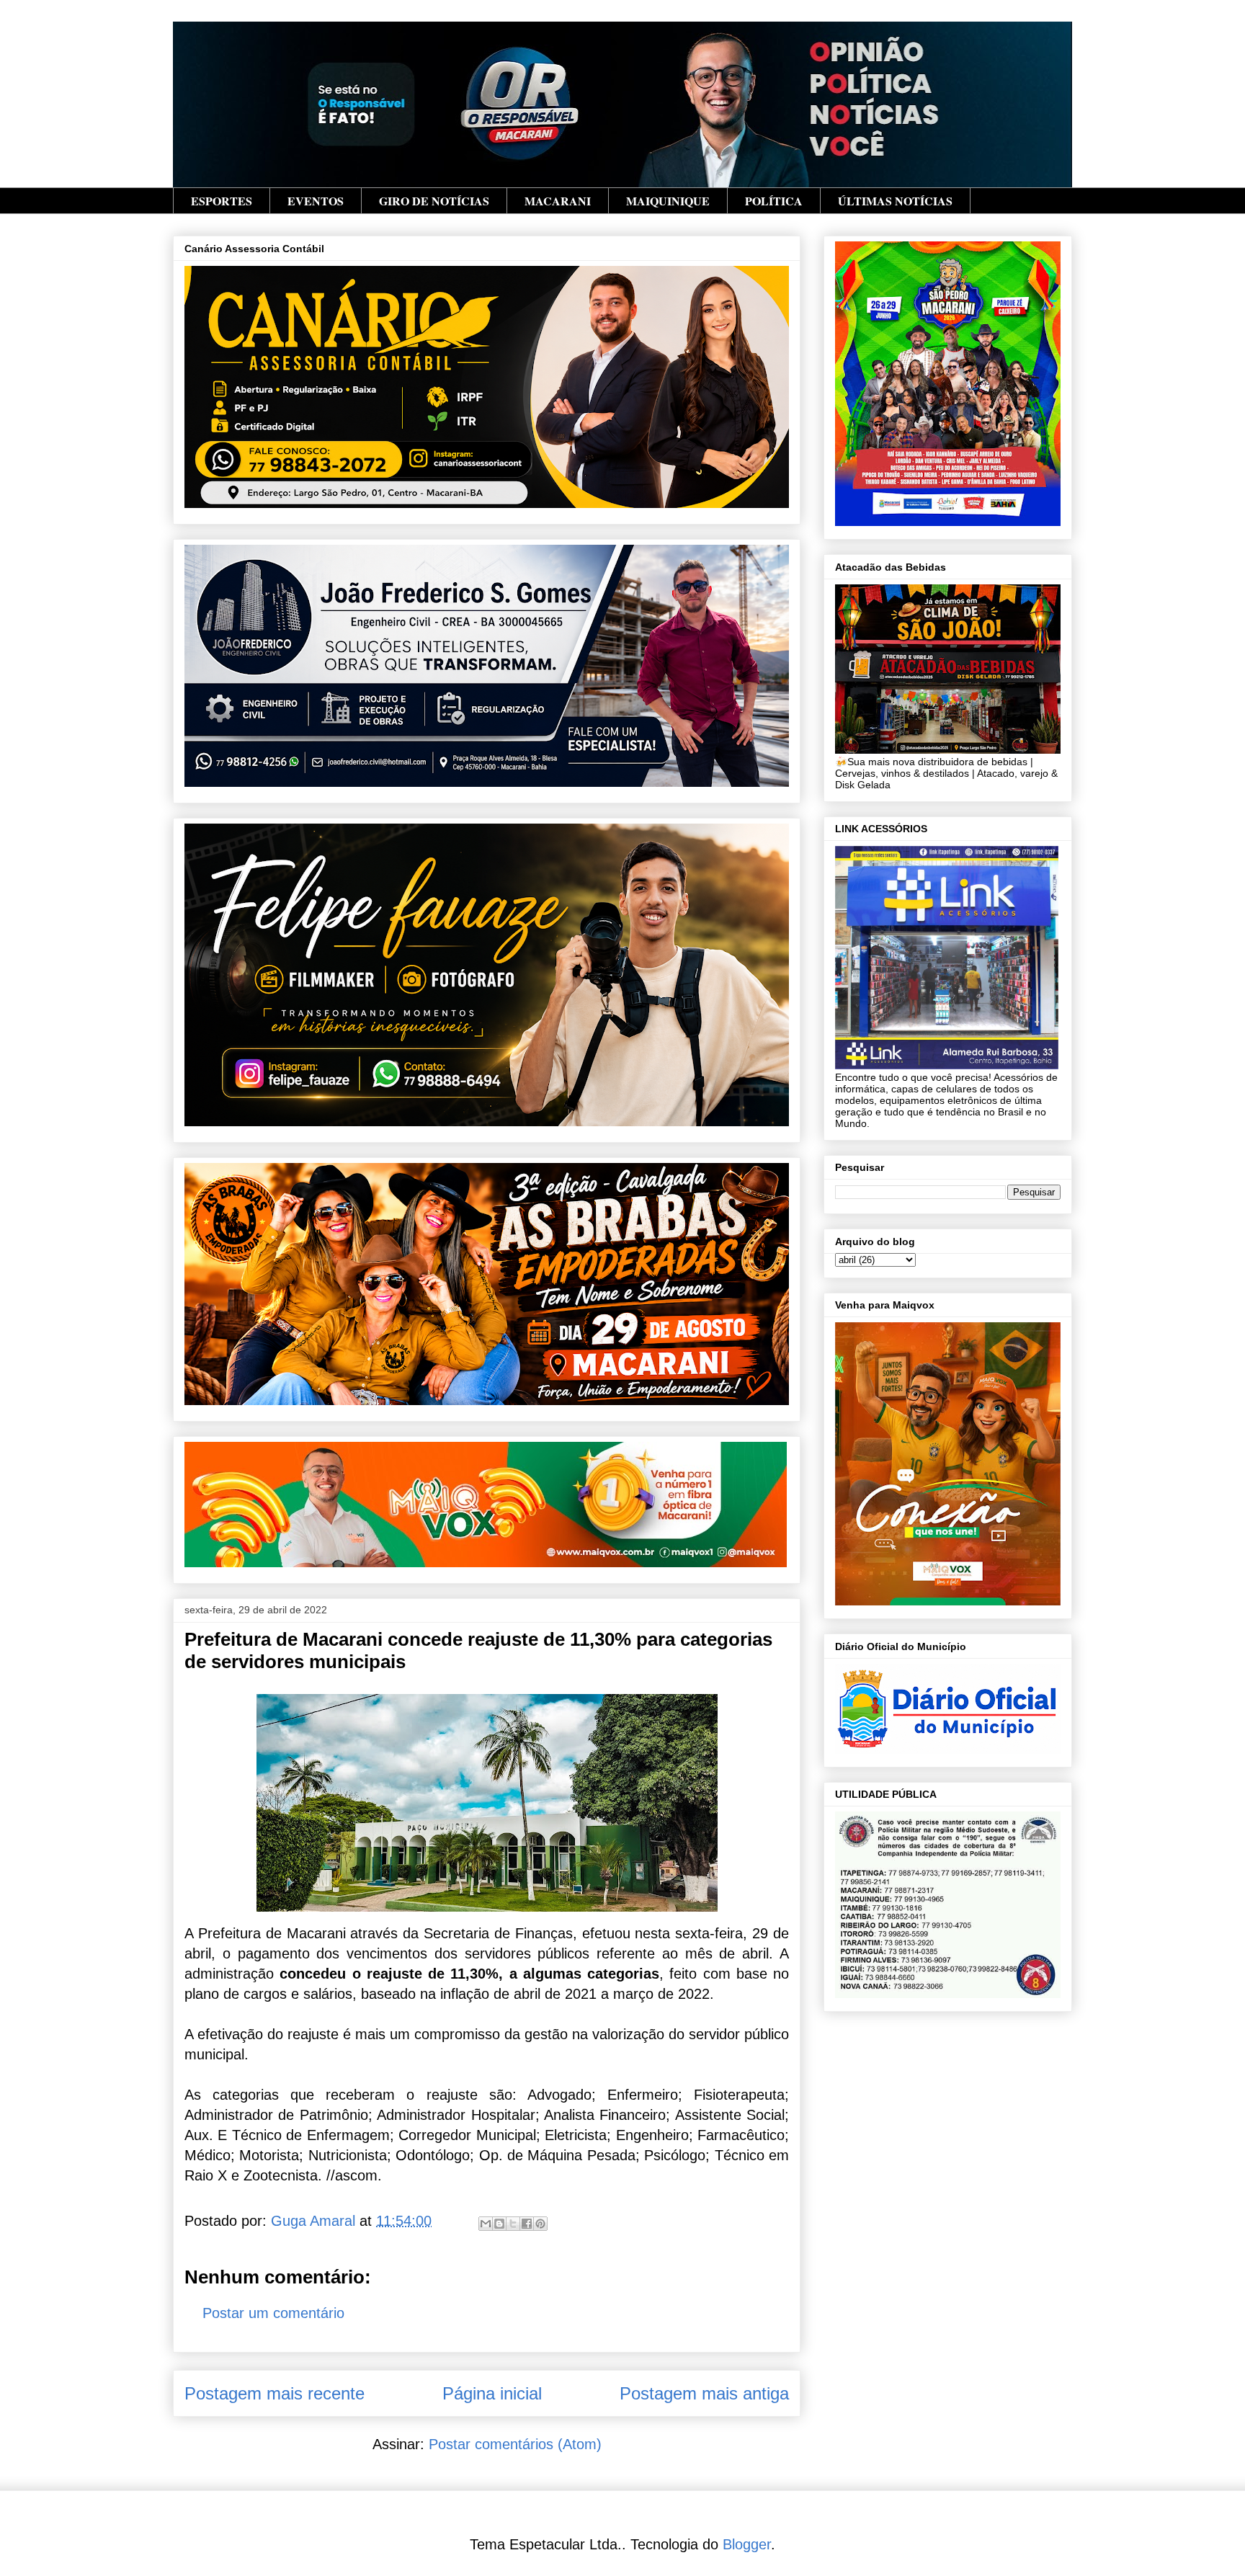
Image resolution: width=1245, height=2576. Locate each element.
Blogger (747, 2544)
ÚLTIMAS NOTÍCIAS (895, 201)
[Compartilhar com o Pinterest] (540, 2224)
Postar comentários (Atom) (515, 2444)
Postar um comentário (273, 2313)
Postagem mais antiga (704, 2393)
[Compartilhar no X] (513, 2224)
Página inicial (492, 2393)
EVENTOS (316, 201)
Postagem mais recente (275, 2393)
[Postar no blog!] (499, 2224)
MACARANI (558, 201)
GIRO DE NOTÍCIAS (434, 201)
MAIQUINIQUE (668, 201)
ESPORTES (222, 201)
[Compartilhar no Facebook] (527, 2224)
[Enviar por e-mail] (486, 2224)
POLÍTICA (774, 201)
